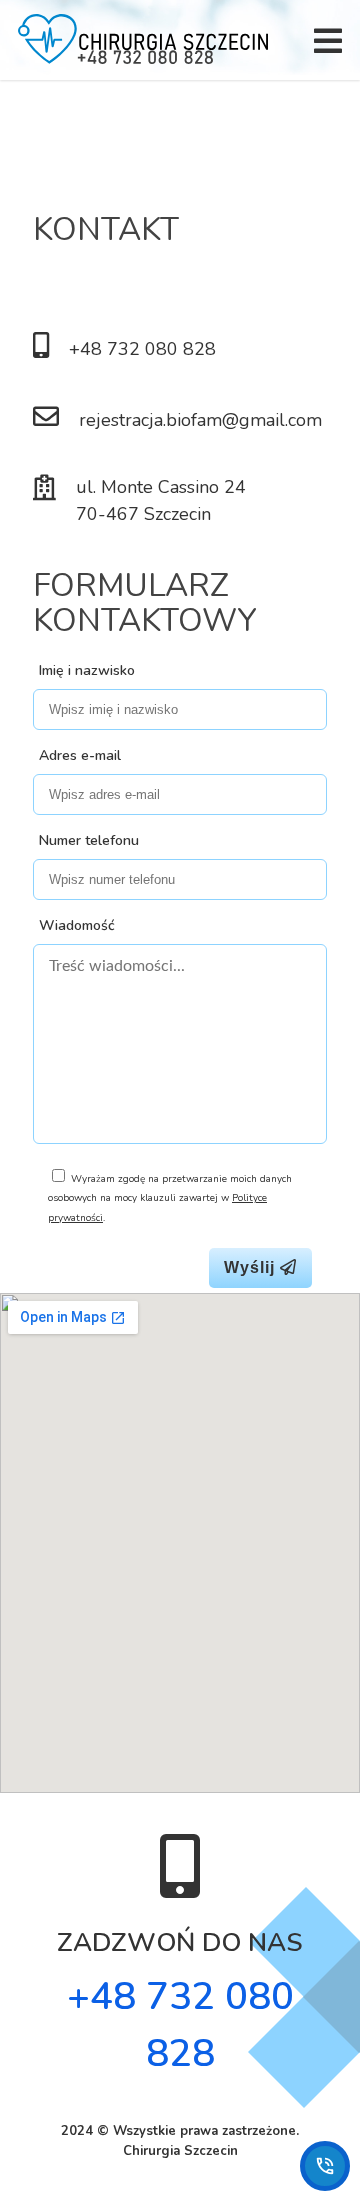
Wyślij (252, 1267)
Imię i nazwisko (87, 670)
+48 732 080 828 (142, 349)
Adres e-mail (80, 755)
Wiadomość (77, 925)
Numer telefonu (89, 840)
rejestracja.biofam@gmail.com (200, 420)
